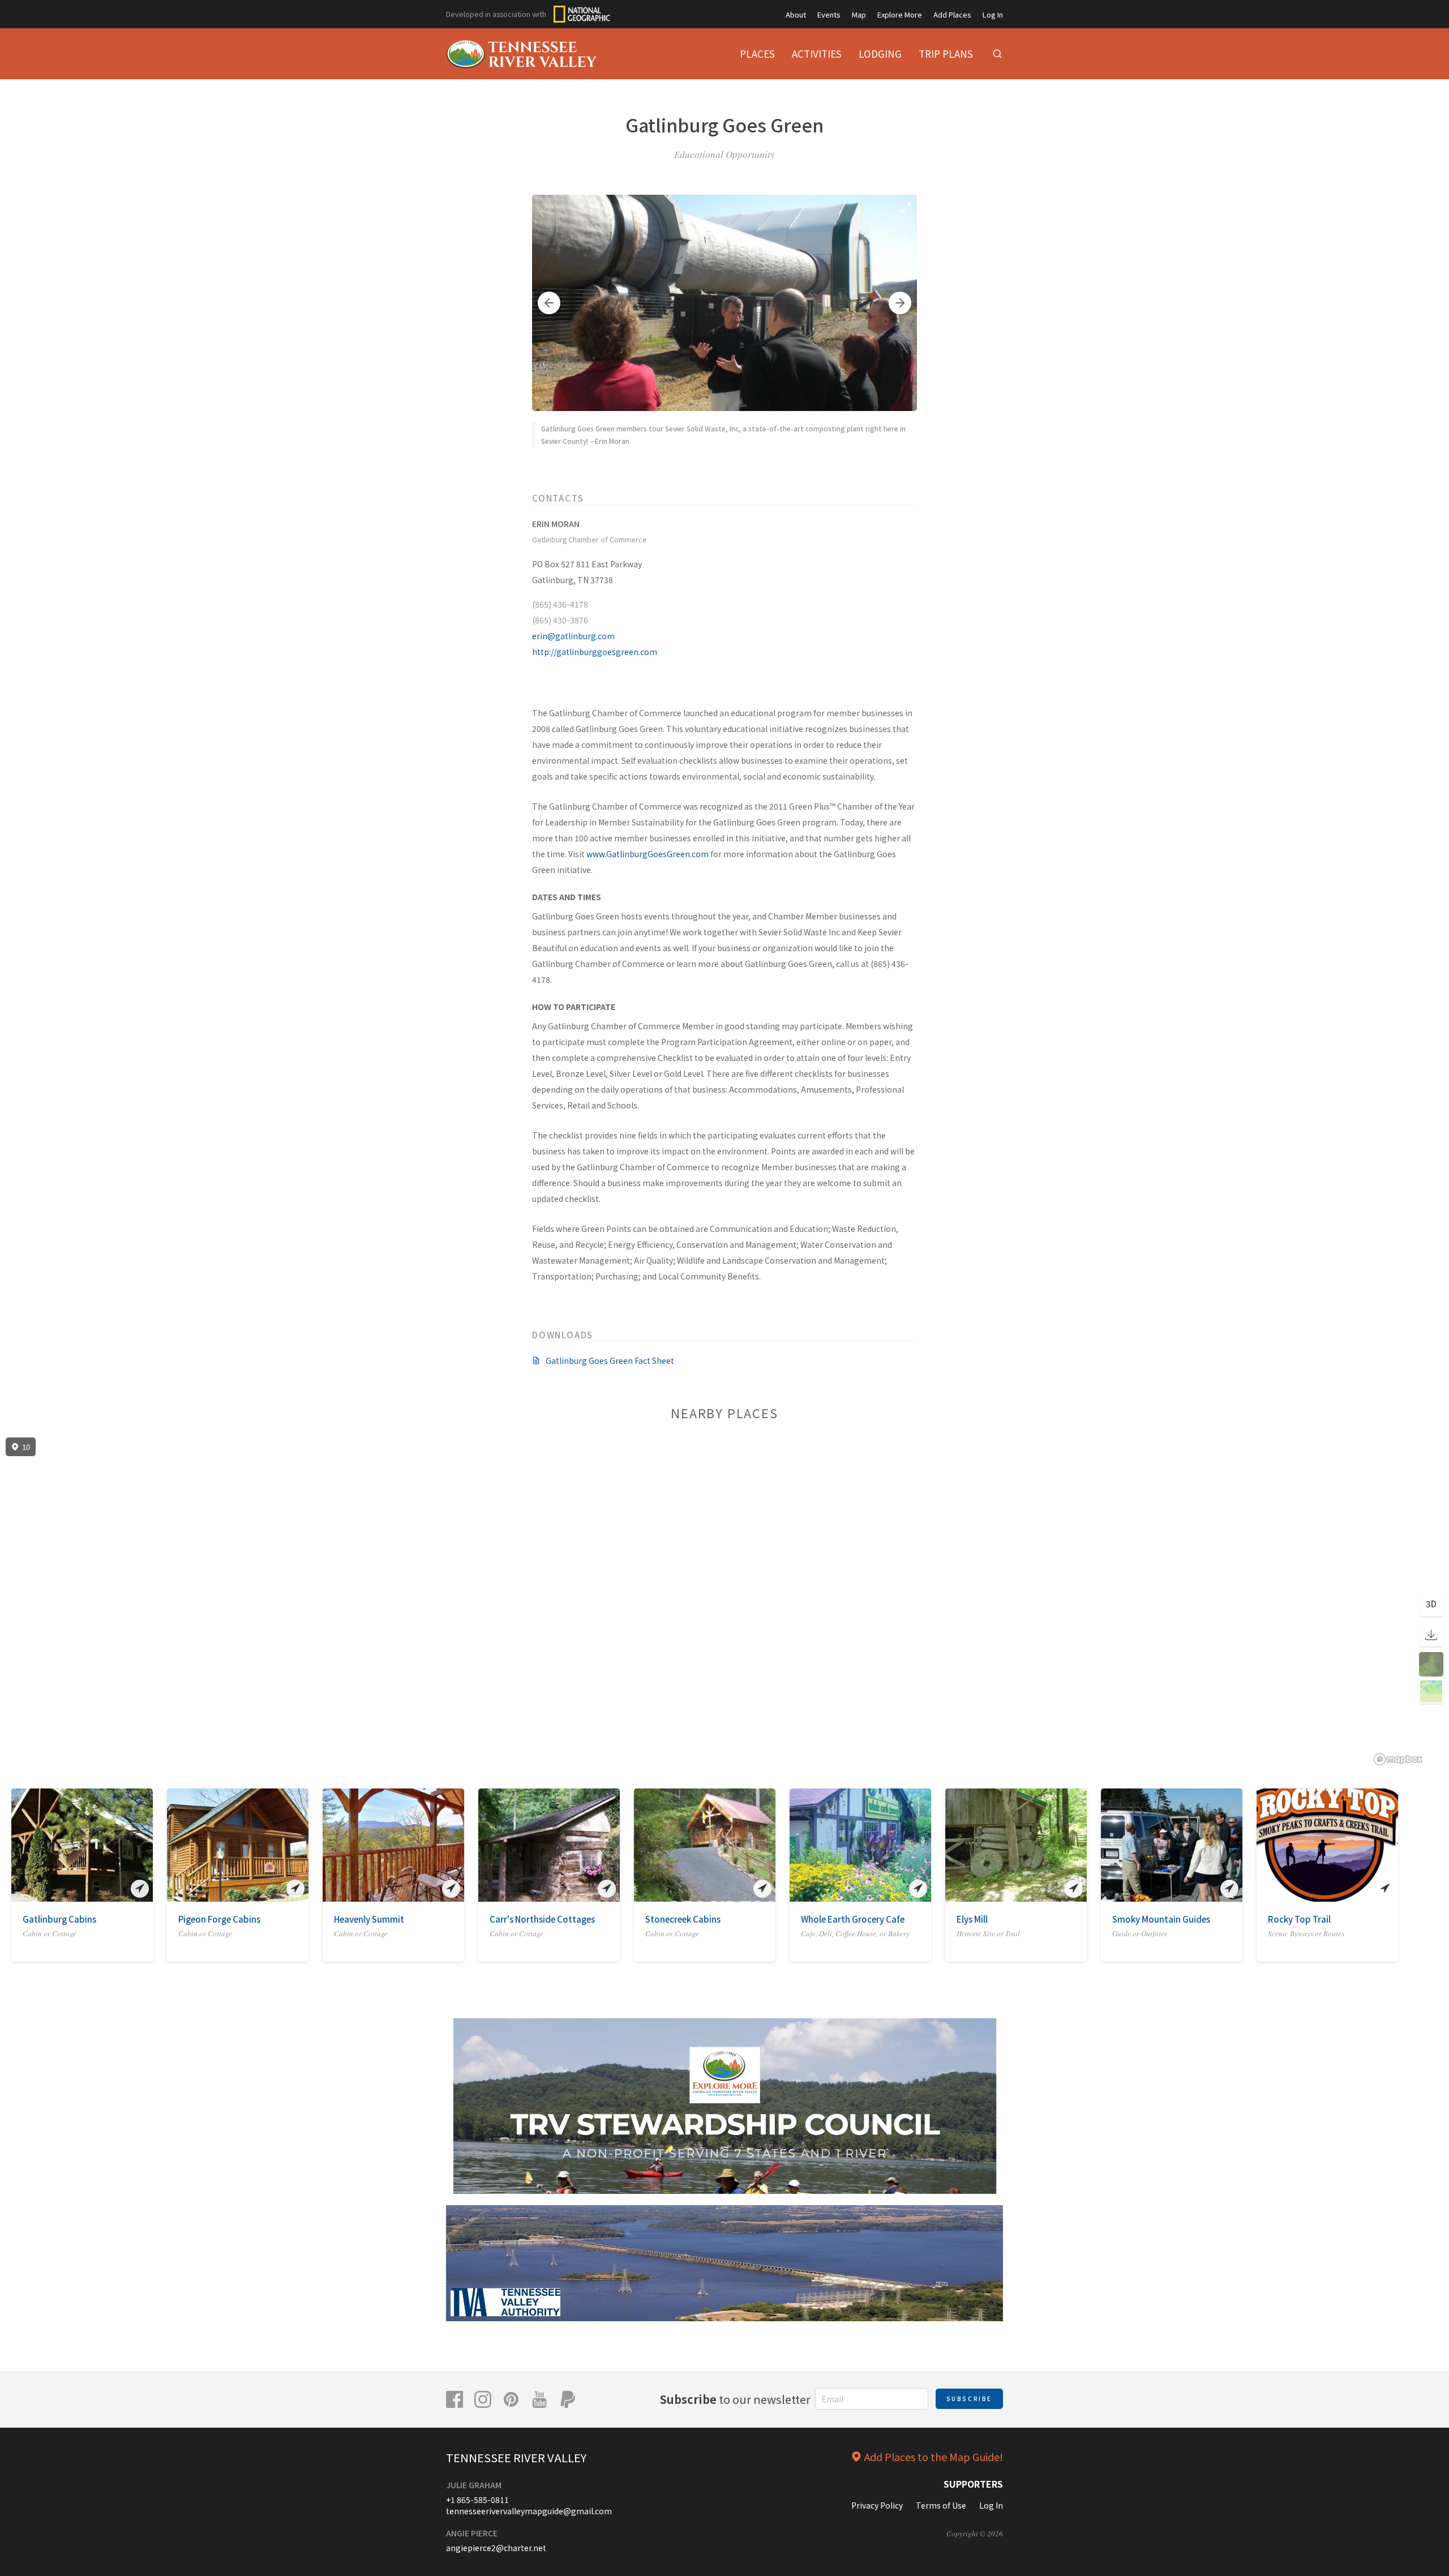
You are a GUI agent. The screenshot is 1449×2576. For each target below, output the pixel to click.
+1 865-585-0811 (477, 2500)
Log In (993, 14)
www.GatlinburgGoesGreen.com (648, 854)
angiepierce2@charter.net (496, 2548)
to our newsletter (735, 2399)
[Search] (997, 54)
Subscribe (969, 2399)
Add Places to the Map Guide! (934, 2457)
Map (859, 14)
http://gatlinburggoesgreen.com (595, 652)
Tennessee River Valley (516, 2457)
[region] (724, 1602)
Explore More (900, 14)
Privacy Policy (877, 2505)
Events (829, 14)
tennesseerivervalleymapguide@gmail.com (529, 2511)
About (796, 14)
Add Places (952, 14)
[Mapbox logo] (1398, 1759)
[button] (549, 303)
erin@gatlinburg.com (573, 636)
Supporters (973, 2484)
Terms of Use (941, 2505)
